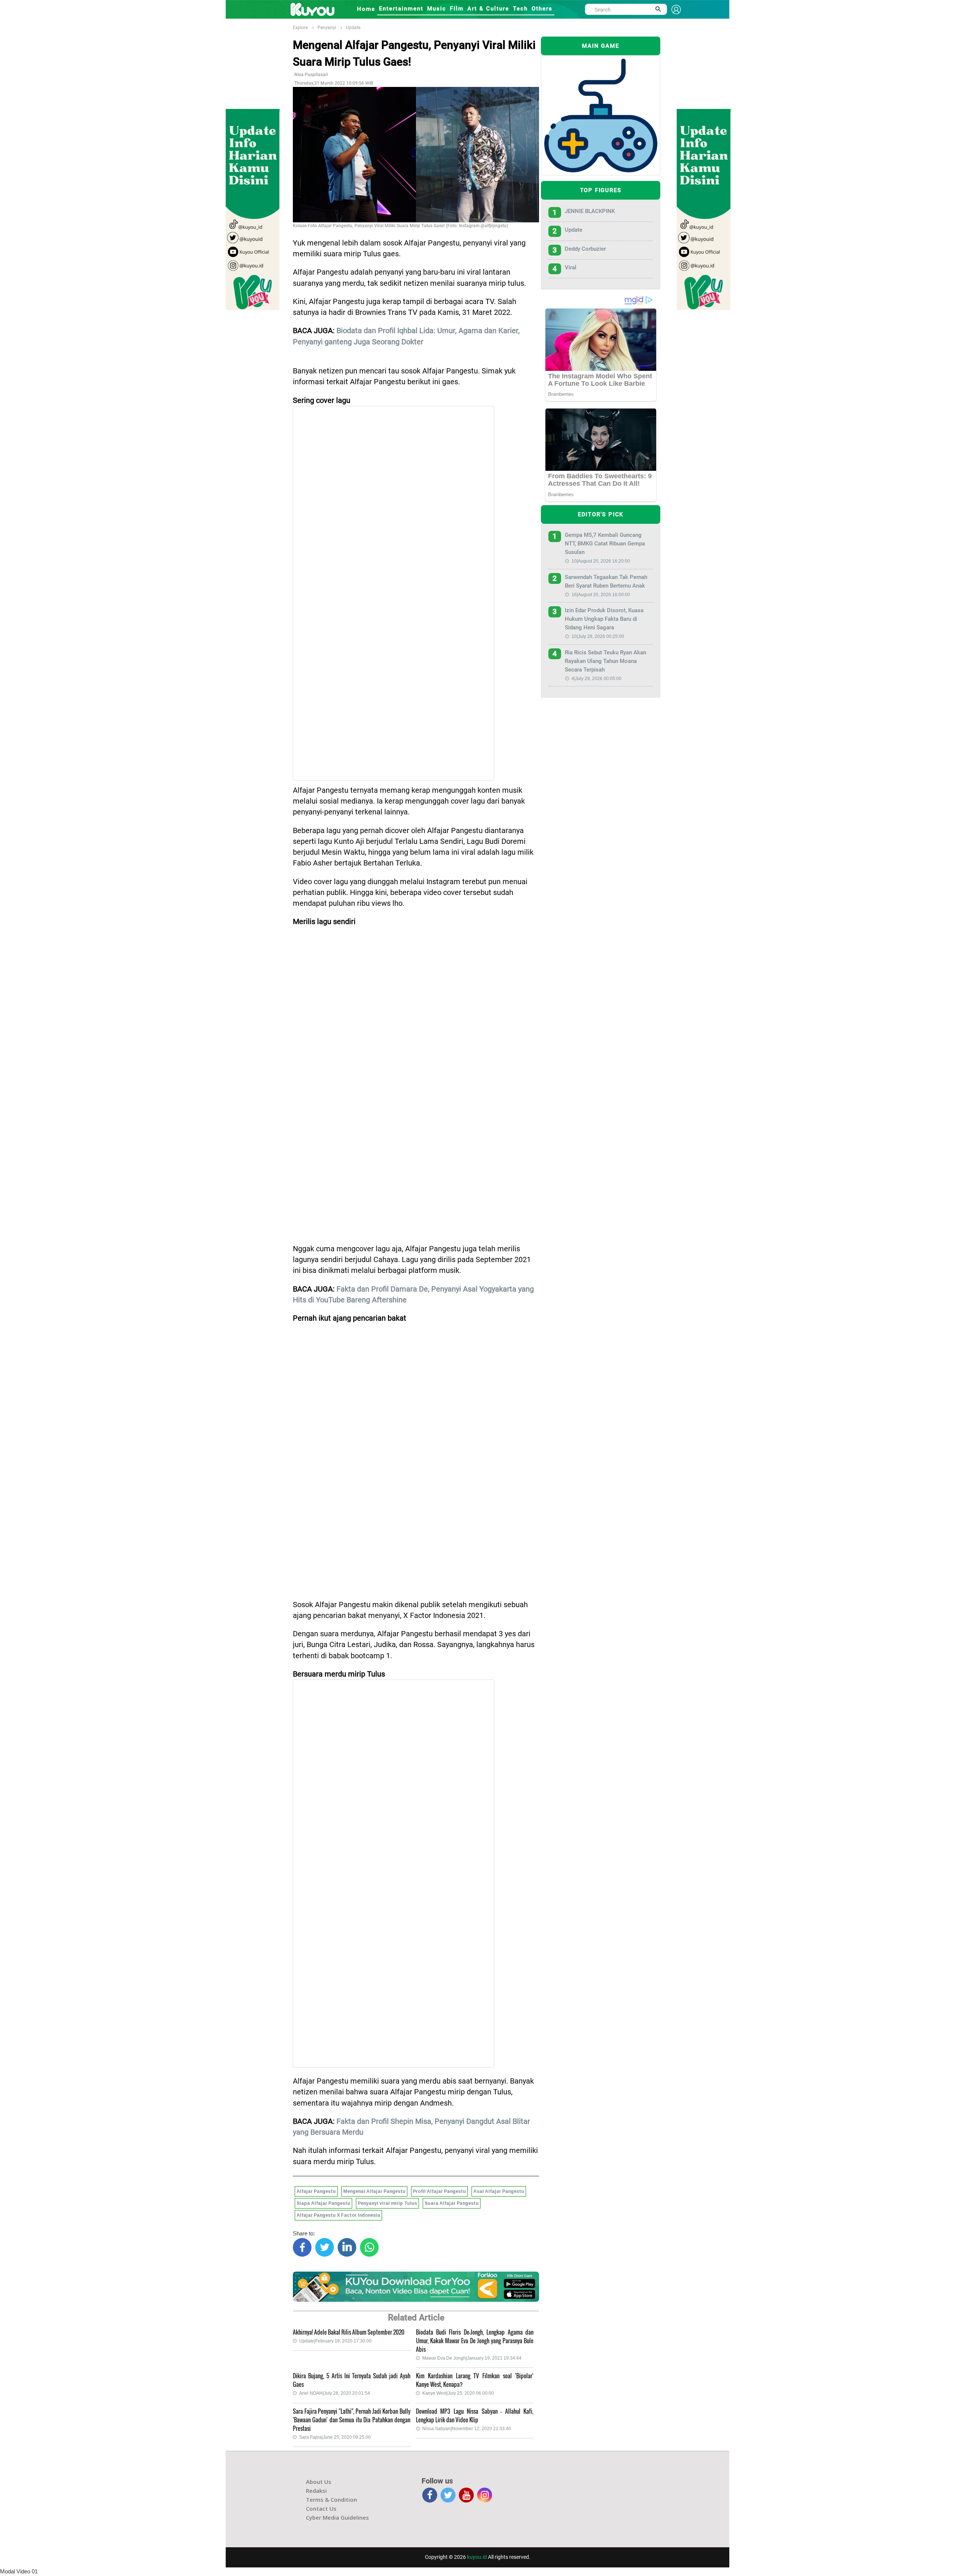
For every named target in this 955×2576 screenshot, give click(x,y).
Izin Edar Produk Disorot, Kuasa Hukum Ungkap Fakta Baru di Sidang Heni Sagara (604, 619)
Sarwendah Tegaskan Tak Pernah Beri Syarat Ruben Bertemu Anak (606, 581)
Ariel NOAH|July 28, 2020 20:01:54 (335, 2393)
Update (353, 28)
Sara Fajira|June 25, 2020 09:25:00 (335, 2437)
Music (437, 9)
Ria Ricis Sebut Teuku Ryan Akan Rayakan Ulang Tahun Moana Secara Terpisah (605, 661)
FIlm (457, 9)
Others (542, 9)
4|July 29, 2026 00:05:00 (597, 679)
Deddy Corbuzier (585, 249)
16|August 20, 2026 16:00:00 (601, 595)
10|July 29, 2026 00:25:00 (598, 636)
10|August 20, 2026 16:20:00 (601, 561)
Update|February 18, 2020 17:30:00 (335, 2341)
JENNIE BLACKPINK (590, 211)
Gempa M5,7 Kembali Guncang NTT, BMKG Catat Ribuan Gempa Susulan (605, 544)
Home (366, 9)
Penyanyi (327, 28)
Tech (520, 9)
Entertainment (401, 9)
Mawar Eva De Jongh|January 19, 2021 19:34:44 (472, 2358)
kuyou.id (477, 2557)
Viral (571, 267)
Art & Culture (488, 9)
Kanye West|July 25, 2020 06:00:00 (458, 2393)
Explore (300, 28)
